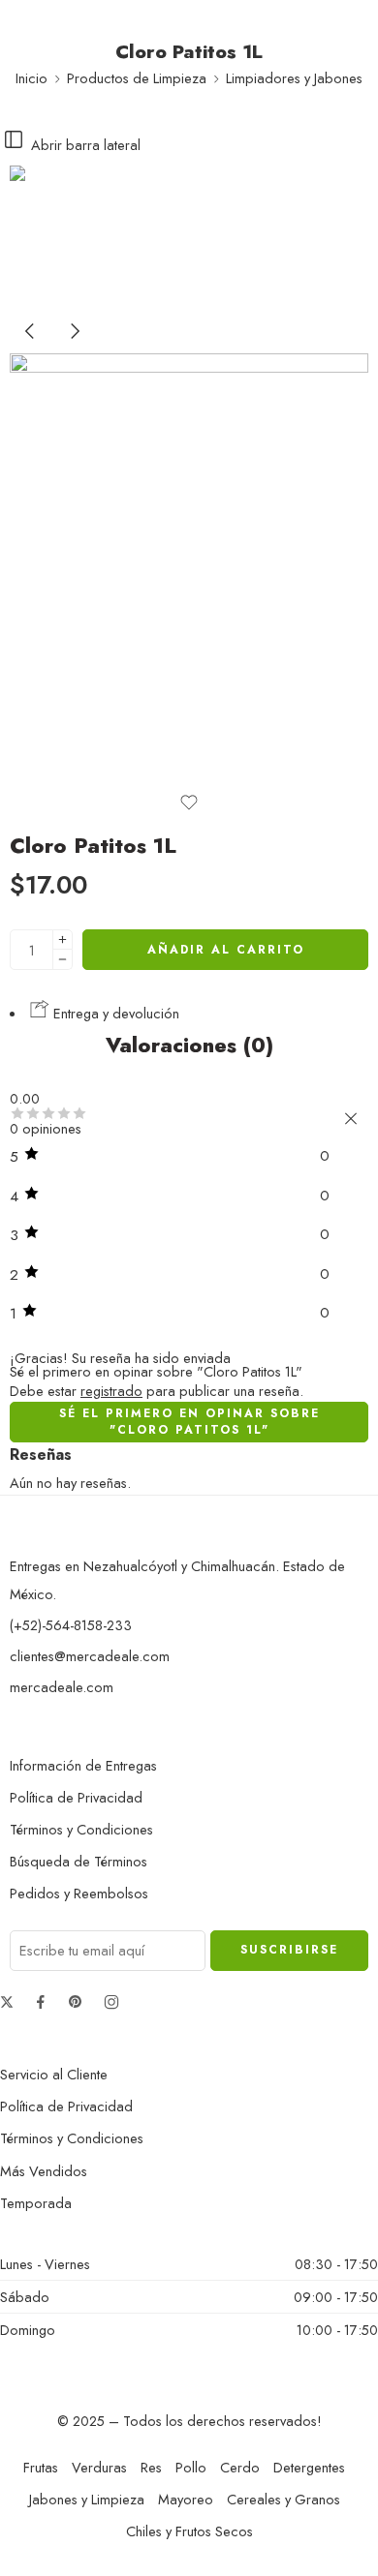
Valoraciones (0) (189, 1046)
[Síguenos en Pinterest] (76, 2002)
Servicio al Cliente (54, 2074)
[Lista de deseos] (189, 803)
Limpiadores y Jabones (294, 78)
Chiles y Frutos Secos (189, 2531)
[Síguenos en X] (7, 2002)
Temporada (36, 2203)
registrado (111, 1391)
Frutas (41, 2467)
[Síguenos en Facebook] (41, 2002)
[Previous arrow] (32, 346)
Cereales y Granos (283, 2499)
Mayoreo (186, 2499)
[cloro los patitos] (82, 236)
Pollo (191, 2467)
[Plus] (63, 939)
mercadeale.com (62, 1687)
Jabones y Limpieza (87, 2499)
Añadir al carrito (226, 950)
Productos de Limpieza (137, 78)
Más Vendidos (44, 2171)
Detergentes (309, 2467)
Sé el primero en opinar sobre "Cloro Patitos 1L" (189, 1422)
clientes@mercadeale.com (90, 1656)
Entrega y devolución (114, 1013)
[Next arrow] (75, 346)
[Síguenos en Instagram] (111, 2002)
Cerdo (240, 2467)
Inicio (31, 78)
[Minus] (63, 960)
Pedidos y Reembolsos (79, 1893)
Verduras (99, 2467)
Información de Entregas (83, 1765)
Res (151, 2467)
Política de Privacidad (76, 1797)
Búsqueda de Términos (79, 1861)
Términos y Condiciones (81, 1829)
